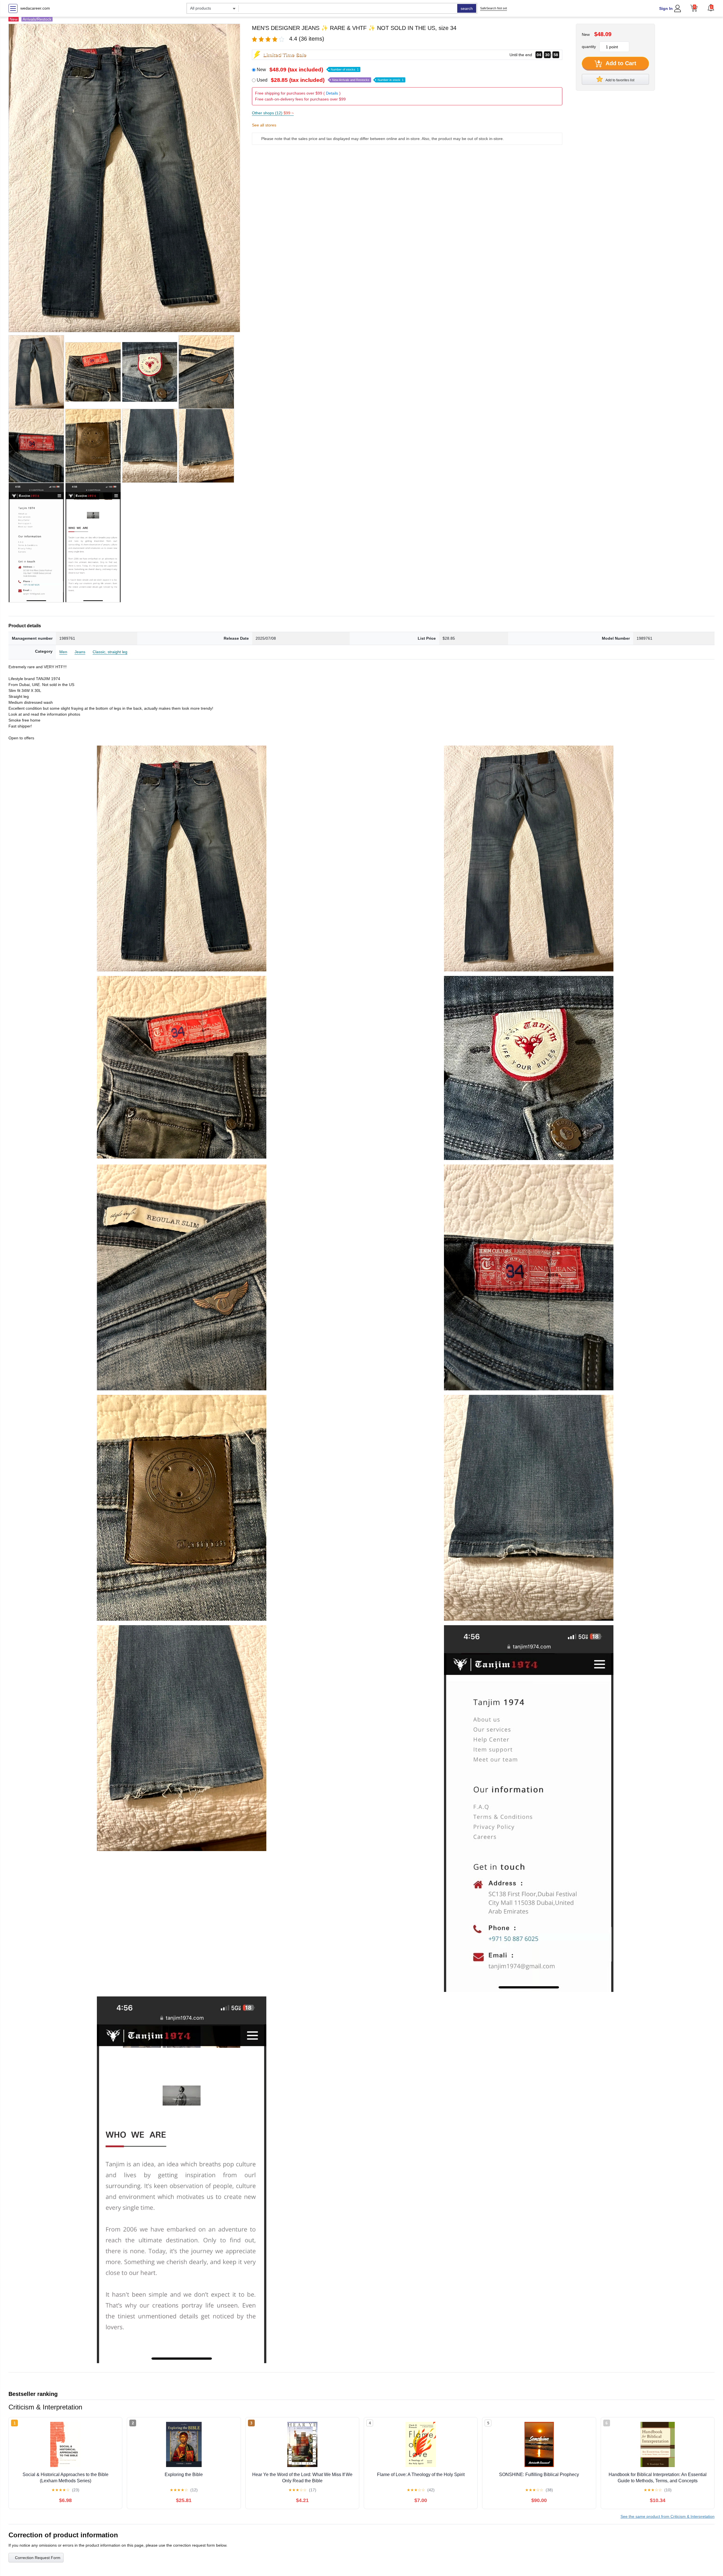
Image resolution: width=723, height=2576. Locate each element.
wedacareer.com (35, 8)
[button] (711, 8)
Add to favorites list (620, 80)
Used (330, 80)
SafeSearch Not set (494, 8)
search (467, 8)
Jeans (80, 652)
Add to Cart (620, 63)
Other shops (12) (273, 113)
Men (63, 652)
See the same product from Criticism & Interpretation (668, 2516)
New (308, 70)
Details (332, 93)
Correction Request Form (38, 2558)
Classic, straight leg (110, 652)
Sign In (666, 8)
